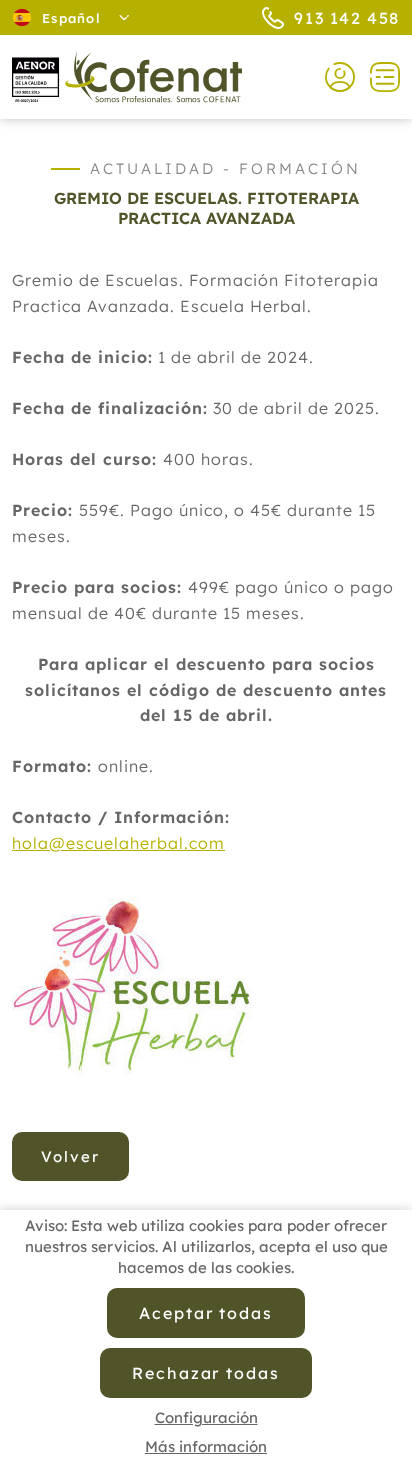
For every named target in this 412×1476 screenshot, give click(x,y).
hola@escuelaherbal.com (118, 843)
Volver (70, 1156)
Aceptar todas (206, 1313)
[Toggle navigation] (377, 77)
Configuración (206, 1417)
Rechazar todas (206, 1373)
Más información (206, 1446)
